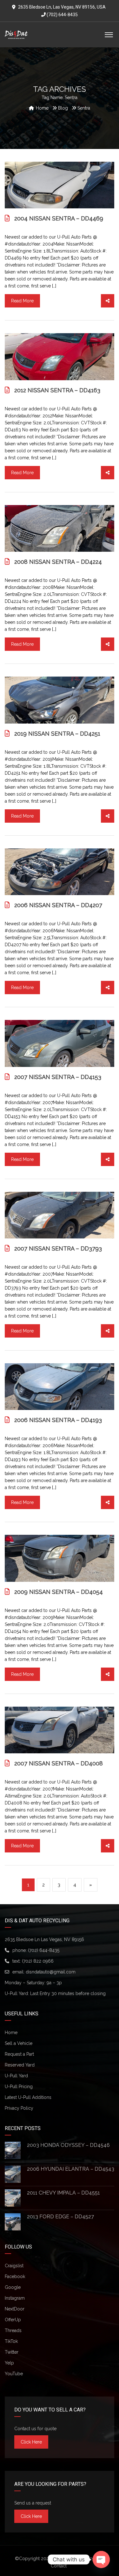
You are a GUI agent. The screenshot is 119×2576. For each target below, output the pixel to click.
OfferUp (13, 2320)
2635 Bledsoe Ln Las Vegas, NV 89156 (44, 1939)
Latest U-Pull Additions (28, 2097)
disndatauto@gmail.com (51, 1972)
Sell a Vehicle (19, 2043)
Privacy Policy (19, 2108)
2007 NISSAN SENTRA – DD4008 (59, 1763)
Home (11, 2033)
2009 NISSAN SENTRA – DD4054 (59, 1592)
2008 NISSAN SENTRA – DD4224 (58, 562)
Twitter (12, 2352)
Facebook (15, 2276)
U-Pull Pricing (19, 2087)
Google (13, 2287)
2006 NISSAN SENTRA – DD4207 (58, 905)
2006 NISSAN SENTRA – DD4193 (58, 1420)
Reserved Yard (20, 2065)
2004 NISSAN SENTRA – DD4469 (59, 218)
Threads (13, 2330)
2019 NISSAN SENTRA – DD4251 (57, 734)
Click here (31, 2442)
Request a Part (19, 2054)
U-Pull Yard (16, 2076)
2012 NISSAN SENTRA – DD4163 (57, 390)
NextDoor (15, 2309)
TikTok (11, 2341)
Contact (59, 2566)
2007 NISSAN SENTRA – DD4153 (58, 1077)
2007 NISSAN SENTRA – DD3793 (58, 1248)
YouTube (14, 2374)
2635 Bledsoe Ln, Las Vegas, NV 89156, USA (62, 7)
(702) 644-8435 (62, 15)
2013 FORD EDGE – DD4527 (60, 2217)
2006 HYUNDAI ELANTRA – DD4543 (71, 2169)
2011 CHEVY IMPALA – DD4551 (63, 2193)
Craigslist (14, 2266)
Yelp (9, 2363)
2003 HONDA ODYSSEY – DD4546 (68, 2145)
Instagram (15, 2298)
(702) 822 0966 (38, 1961)
